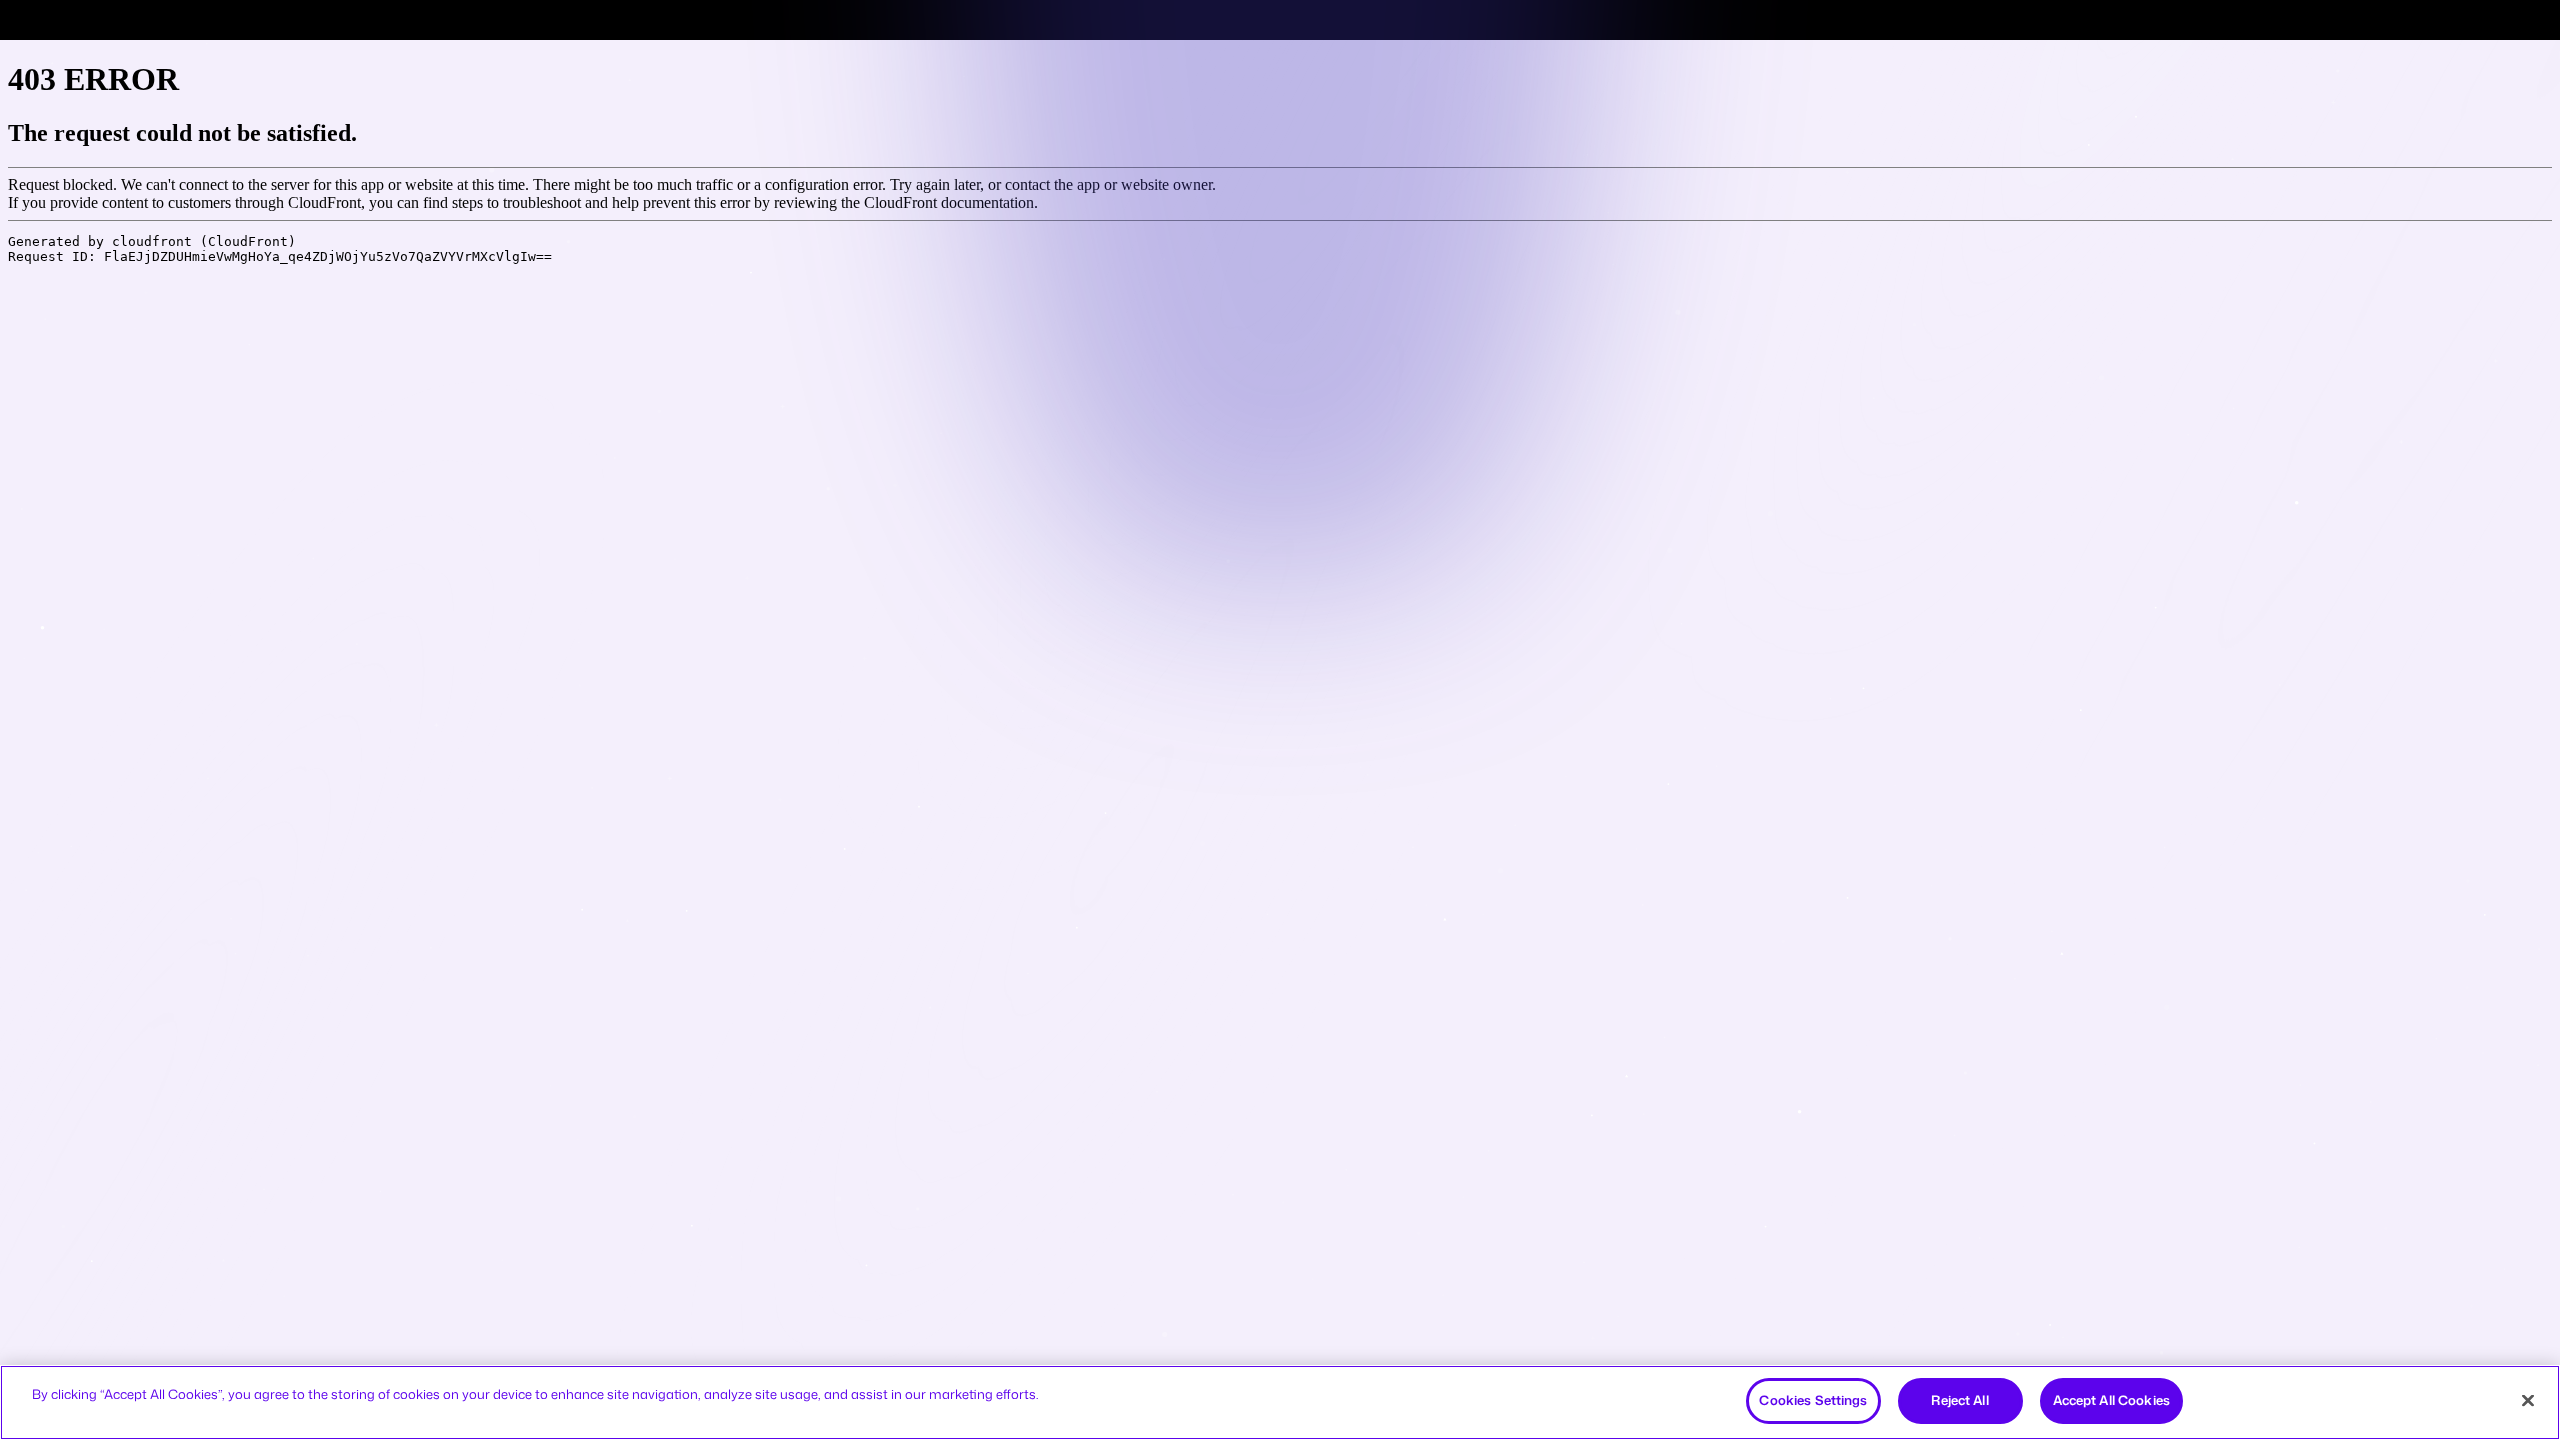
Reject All (1959, 1400)
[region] (1280, 1402)
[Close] (2528, 1400)
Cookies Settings (1813, 1400)
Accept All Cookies (2111, 1400)
